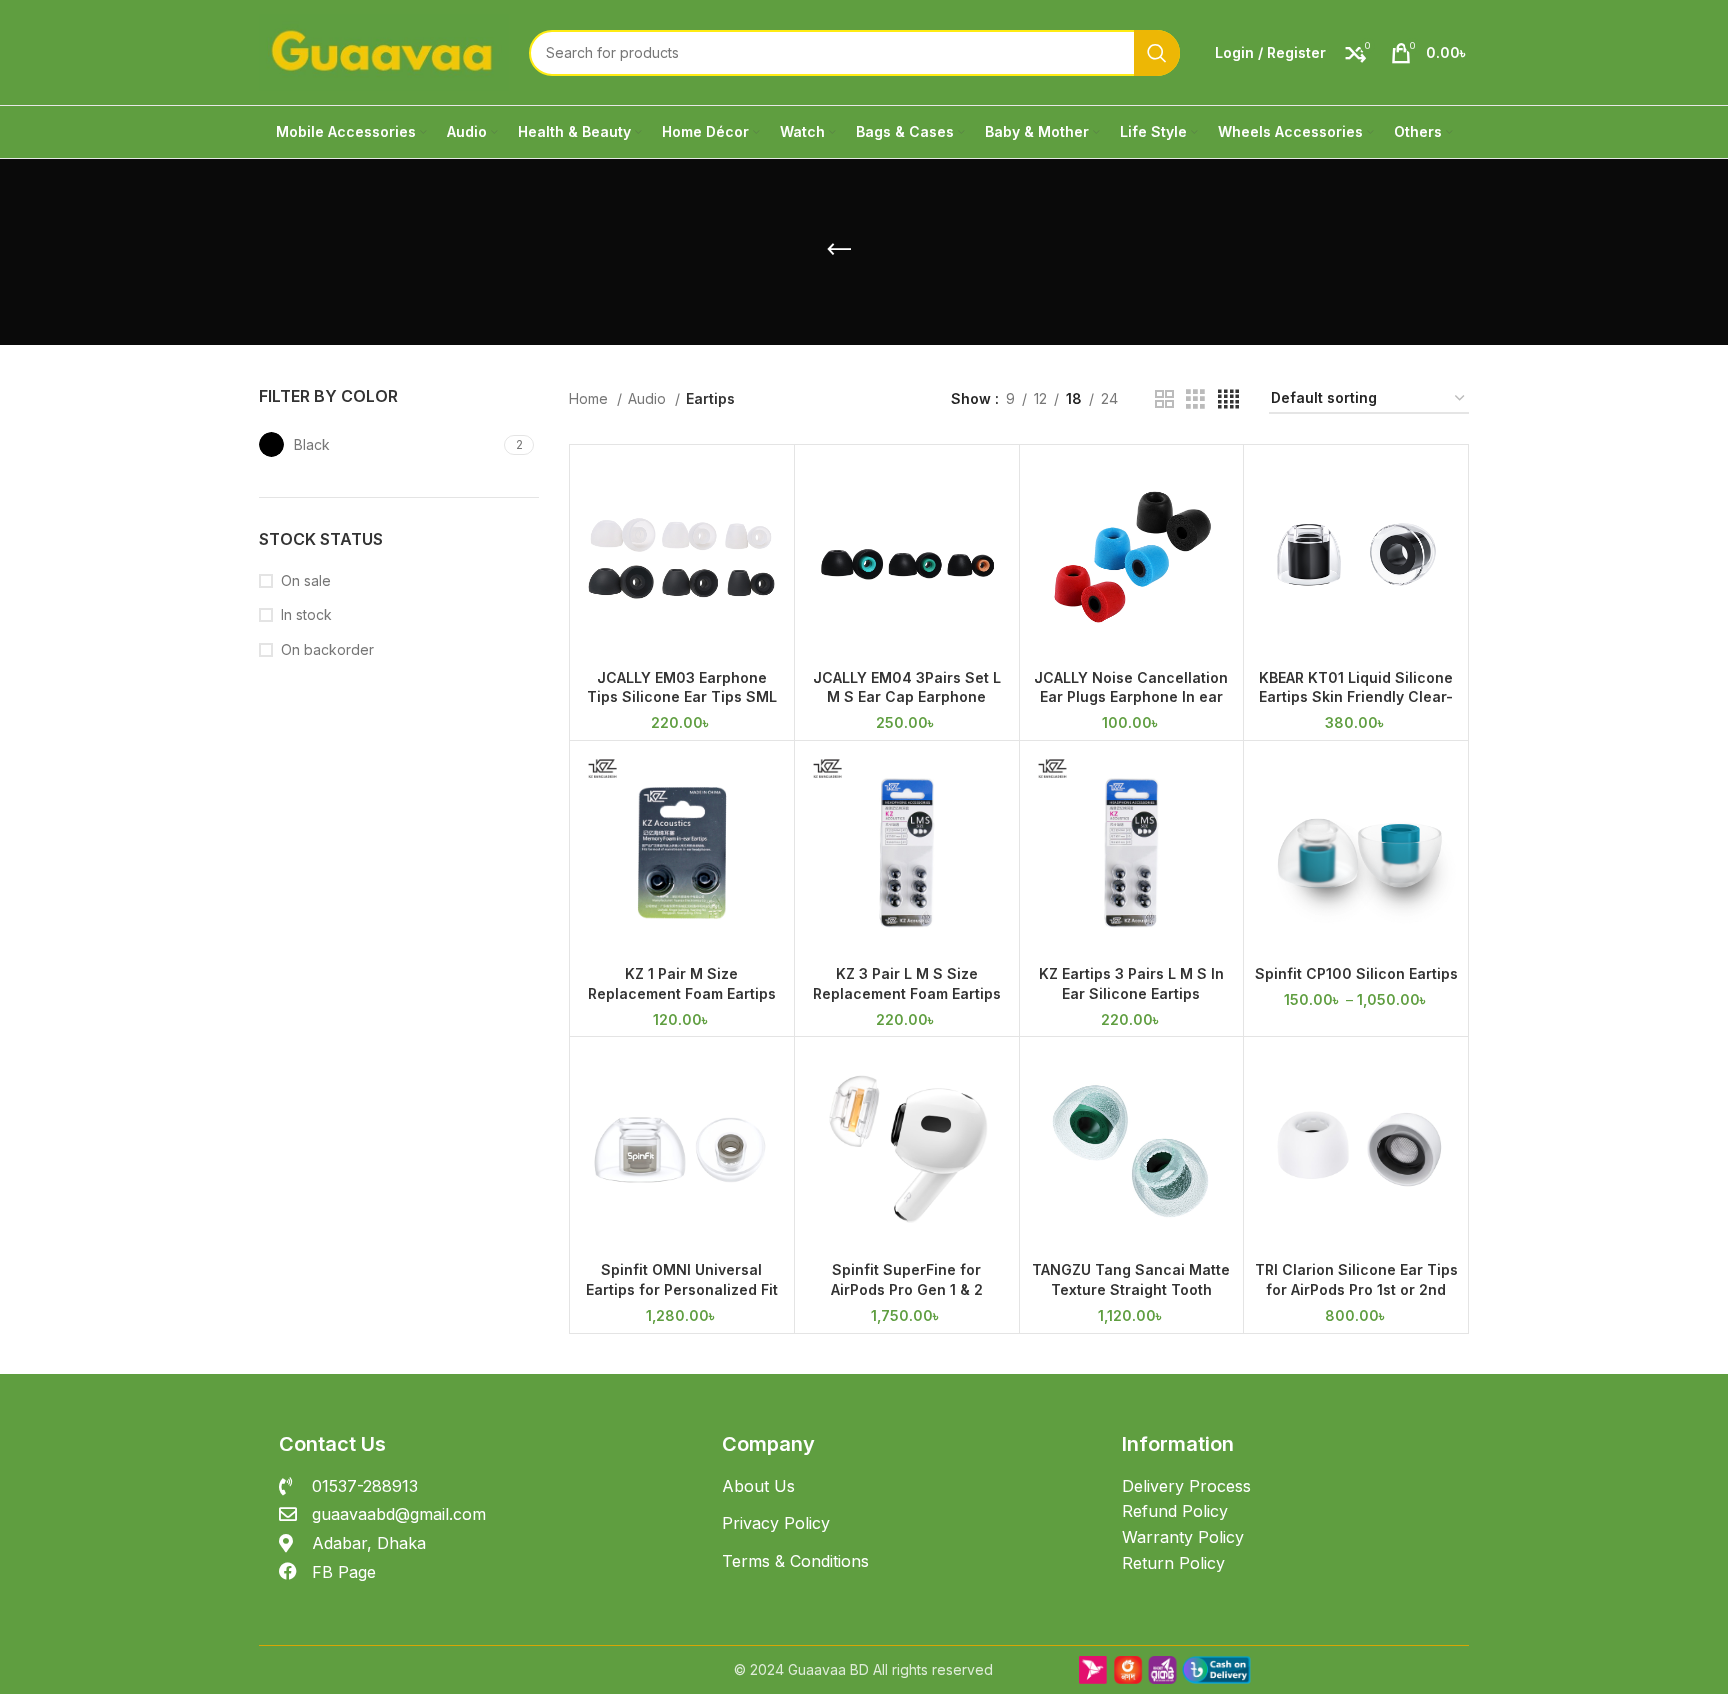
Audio (649, 398)
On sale (306, 580)
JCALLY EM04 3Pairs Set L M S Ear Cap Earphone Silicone (907, 697)
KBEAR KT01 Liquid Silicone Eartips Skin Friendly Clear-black (1356, 697)
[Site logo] (384, 50)
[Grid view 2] (1164, 399)
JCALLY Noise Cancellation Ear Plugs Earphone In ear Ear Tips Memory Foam (1131, 697)
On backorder (327, 649)
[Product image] (1356, 853)
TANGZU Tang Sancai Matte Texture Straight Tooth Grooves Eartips (1131, 1289)
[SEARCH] (1157, 53)
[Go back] (839, 250)
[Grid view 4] (1228, 399)
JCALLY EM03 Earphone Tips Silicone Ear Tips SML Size (682, 697)
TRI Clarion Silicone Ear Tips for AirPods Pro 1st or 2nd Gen (1356, 1289)
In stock (306, 614)
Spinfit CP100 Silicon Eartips (1356, 973)
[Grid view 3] (1195, 399)
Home (590, 398)
